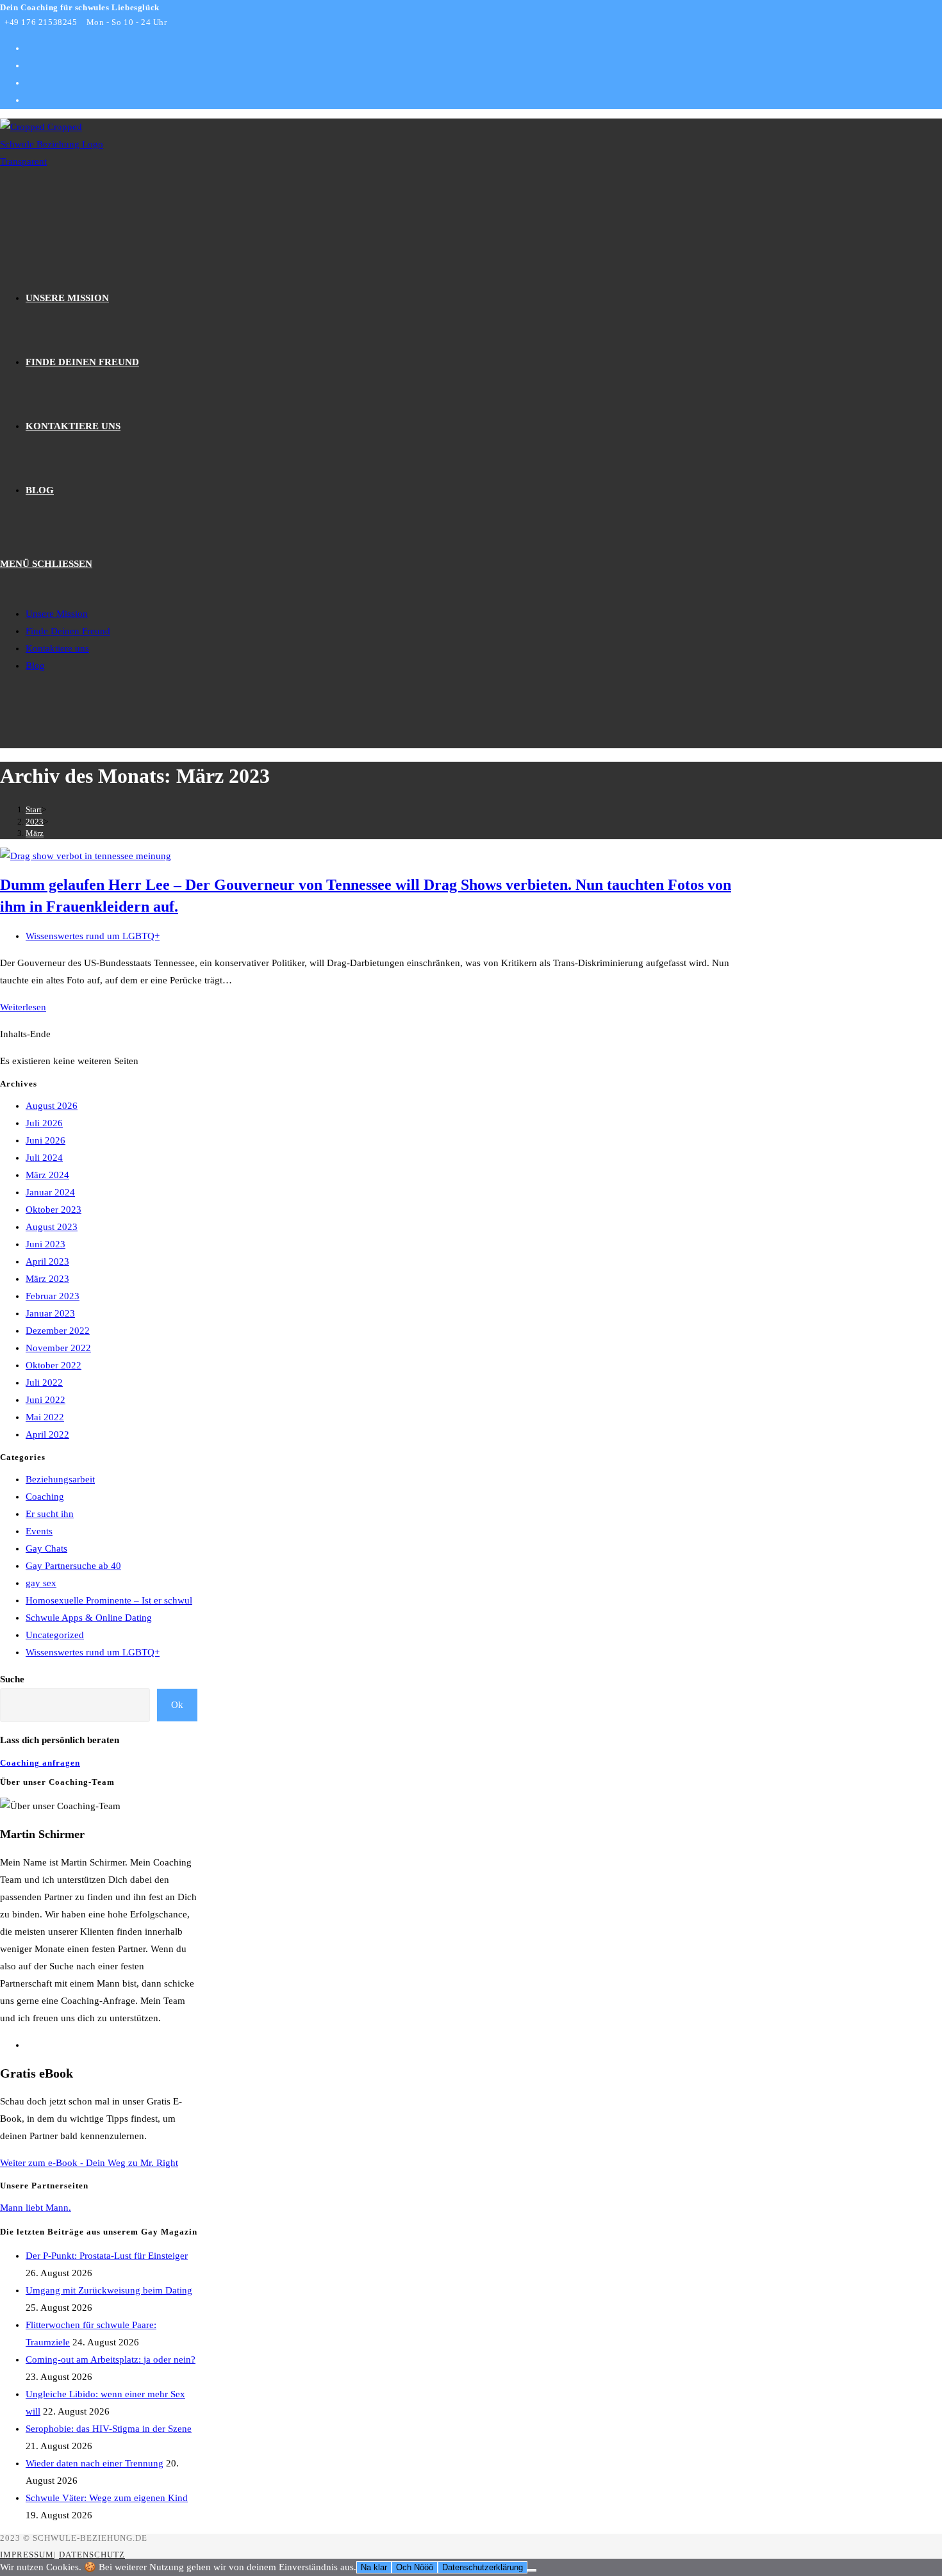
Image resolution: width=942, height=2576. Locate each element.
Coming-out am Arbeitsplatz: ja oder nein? (111, 2359)
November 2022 (58, 1348)
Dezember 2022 (58, 1331)
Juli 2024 (44, 1158)
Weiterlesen (23, 1007)
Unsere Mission (57, 614)
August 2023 (52, 1227)
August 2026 (52, 1106)
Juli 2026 (44, 1123)
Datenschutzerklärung (483, 2567)
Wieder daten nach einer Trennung (95, 2463)
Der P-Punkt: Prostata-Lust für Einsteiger (107, 2256)
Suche (12, 1679)
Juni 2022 (45, 1400)
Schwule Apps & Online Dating (89, 1618)
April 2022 (47, 1434)
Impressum (27, 2555)
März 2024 (47, 1175)
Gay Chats (46, 1548)
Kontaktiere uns (57, 648)
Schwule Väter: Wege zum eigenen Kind (107, 2498)
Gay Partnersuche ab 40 (73, 1566)
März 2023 (47, 1279)
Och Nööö (415, 2567)
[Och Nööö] (532, 2570)
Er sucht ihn (50, 1514)
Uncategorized (55, 1635)
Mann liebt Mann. (36, 2208)
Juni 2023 (45, 1244)
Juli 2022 (44, 1382)
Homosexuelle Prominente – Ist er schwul (109, 1600)
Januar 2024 (50, 1192)
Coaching (45, 1497)
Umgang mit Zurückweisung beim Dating (109, 2290)
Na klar (374, 2567)
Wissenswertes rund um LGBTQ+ (93, 936)
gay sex (41, 1583)
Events (39, 1531)
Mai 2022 (45, 1417)
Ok (177, 1705)
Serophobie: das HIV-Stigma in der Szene (109, 2429)
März (35, 833)
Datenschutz (92, 2555)
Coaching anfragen (40, 1763)
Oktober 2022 (54, 1365)
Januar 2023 (50, 1313)
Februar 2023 (53, 1296)
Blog (35, 666)
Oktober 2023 (54, 1210)
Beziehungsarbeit (60, 1479)
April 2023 (47, 1261)
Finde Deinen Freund (68, 631)
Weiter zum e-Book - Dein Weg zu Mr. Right (89, 2163)
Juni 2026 (45, 1140)
